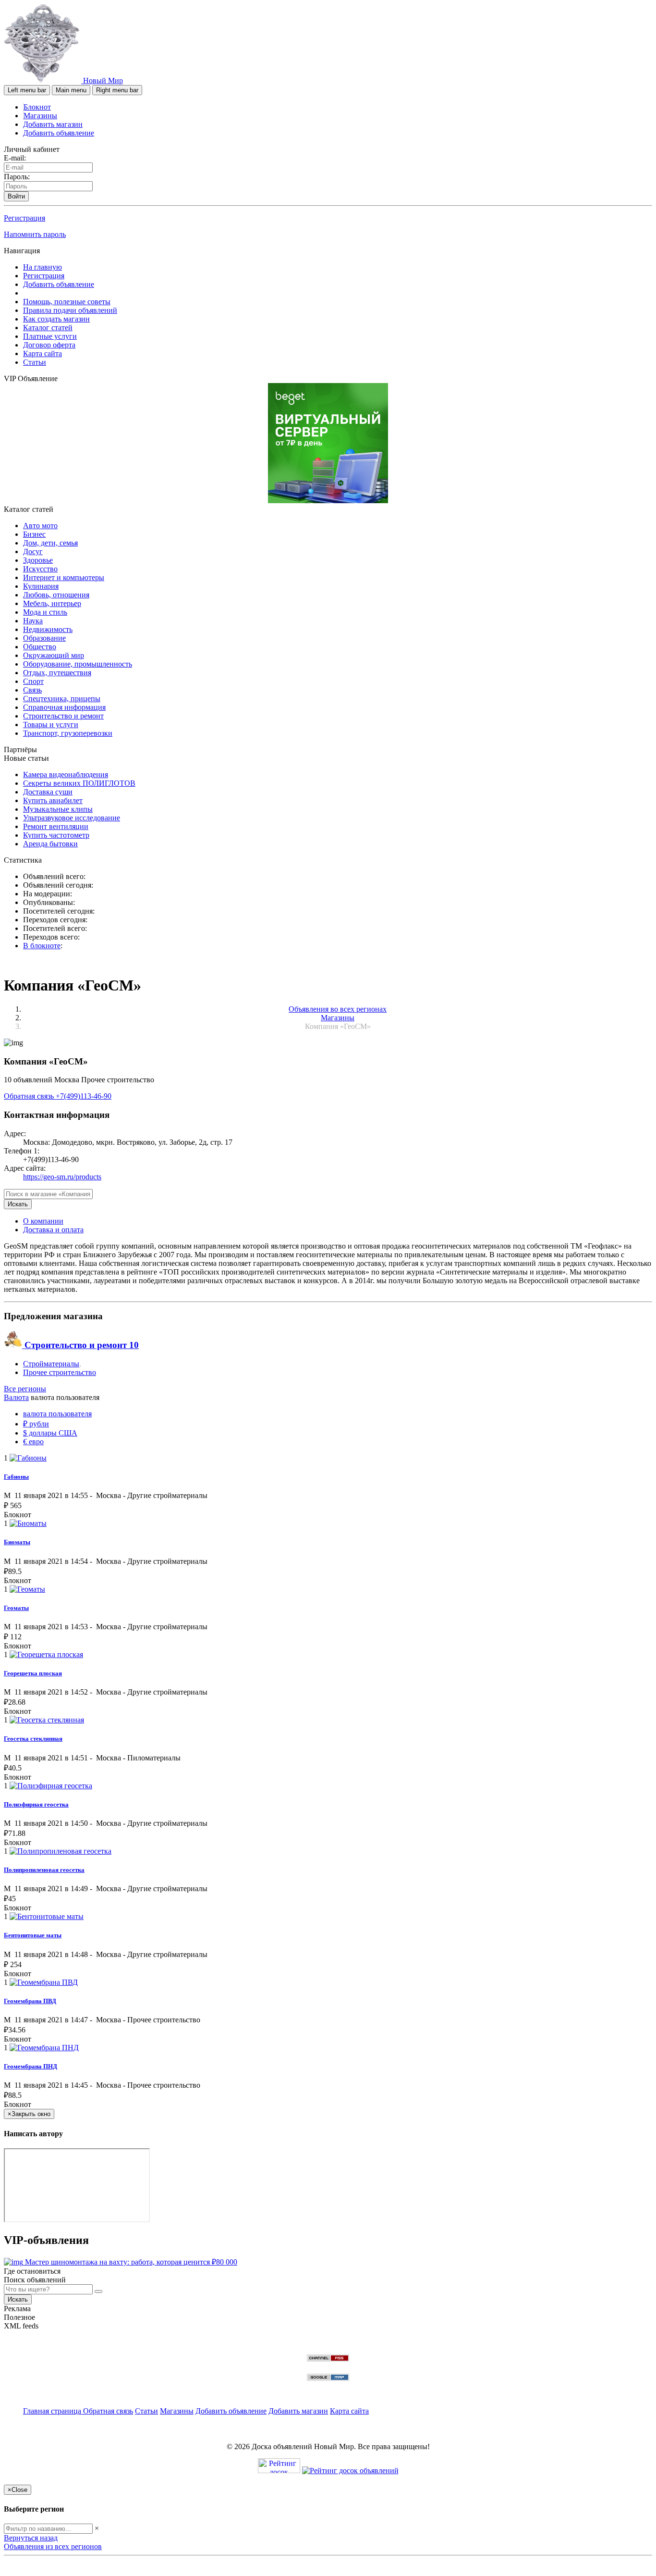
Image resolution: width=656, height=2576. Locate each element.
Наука (33, 621)
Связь (32, 690)
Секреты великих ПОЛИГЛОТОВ (79, 783)
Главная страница (53, 2411)
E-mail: (15, 158)
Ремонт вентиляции (56, 826)
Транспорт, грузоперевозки (68, 733)
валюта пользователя (57, 1414)
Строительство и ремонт (63, 716)
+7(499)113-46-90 (84, 1096)
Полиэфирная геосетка (36, 1804)
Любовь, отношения (56, 595)
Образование (44, 638)
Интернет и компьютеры (64, 577)
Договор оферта (49, 345)
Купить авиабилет (53, 800)
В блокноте (42, 946)
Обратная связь (30, 1096)
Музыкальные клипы (58, 809)
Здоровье (38, 560)
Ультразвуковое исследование (72, 818)
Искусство (40, 569)
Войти (16, 196)
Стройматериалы (51, 1364)
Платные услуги (50, 336)
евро (33, 1442)
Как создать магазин (56, 319)
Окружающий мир (54, 655)
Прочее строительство (60, 1372)
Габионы (16, 1477)
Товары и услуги (51, 724)
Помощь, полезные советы (67, 302)
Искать (18, 1204)
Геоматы (16, 1608)
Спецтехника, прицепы (62, 699)
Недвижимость (48, 629)
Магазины (40, 116)
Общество (40, 647)
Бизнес (34, 534)
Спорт (33, 681)
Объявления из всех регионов (53, 2546)
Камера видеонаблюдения (66, 774)
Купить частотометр (56, 835)
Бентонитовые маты (33, 1935)
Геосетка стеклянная (33, 1739)
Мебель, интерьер (52, 603)
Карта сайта (43, 353)
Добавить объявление (59, 133)
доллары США (50, 1433)
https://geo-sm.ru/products (62, 1177)
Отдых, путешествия (57, 673)
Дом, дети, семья (50, 543)
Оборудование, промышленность (78, 664)
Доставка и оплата (53, 1230)
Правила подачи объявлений (70, 310)
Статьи (35, 362)
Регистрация (24, 218)
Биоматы (17, 1542)
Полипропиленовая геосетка (44, 1870)
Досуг (33, 551)
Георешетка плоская (33, 1673)
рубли (36, 1424)
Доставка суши (48, 792)
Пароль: (17, 177)
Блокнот (37, 107)
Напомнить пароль (35, 234)
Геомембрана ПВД (30, 2001)
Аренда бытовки (50, 844)
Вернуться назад (31, 2538)
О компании (43, 1221)
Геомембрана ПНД (30, 2066)
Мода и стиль (45, 612)
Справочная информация (64, 707)
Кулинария (41, 586)
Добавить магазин (53, 124)
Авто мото (40, 526)
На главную (43, 267)
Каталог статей (48, 328)
